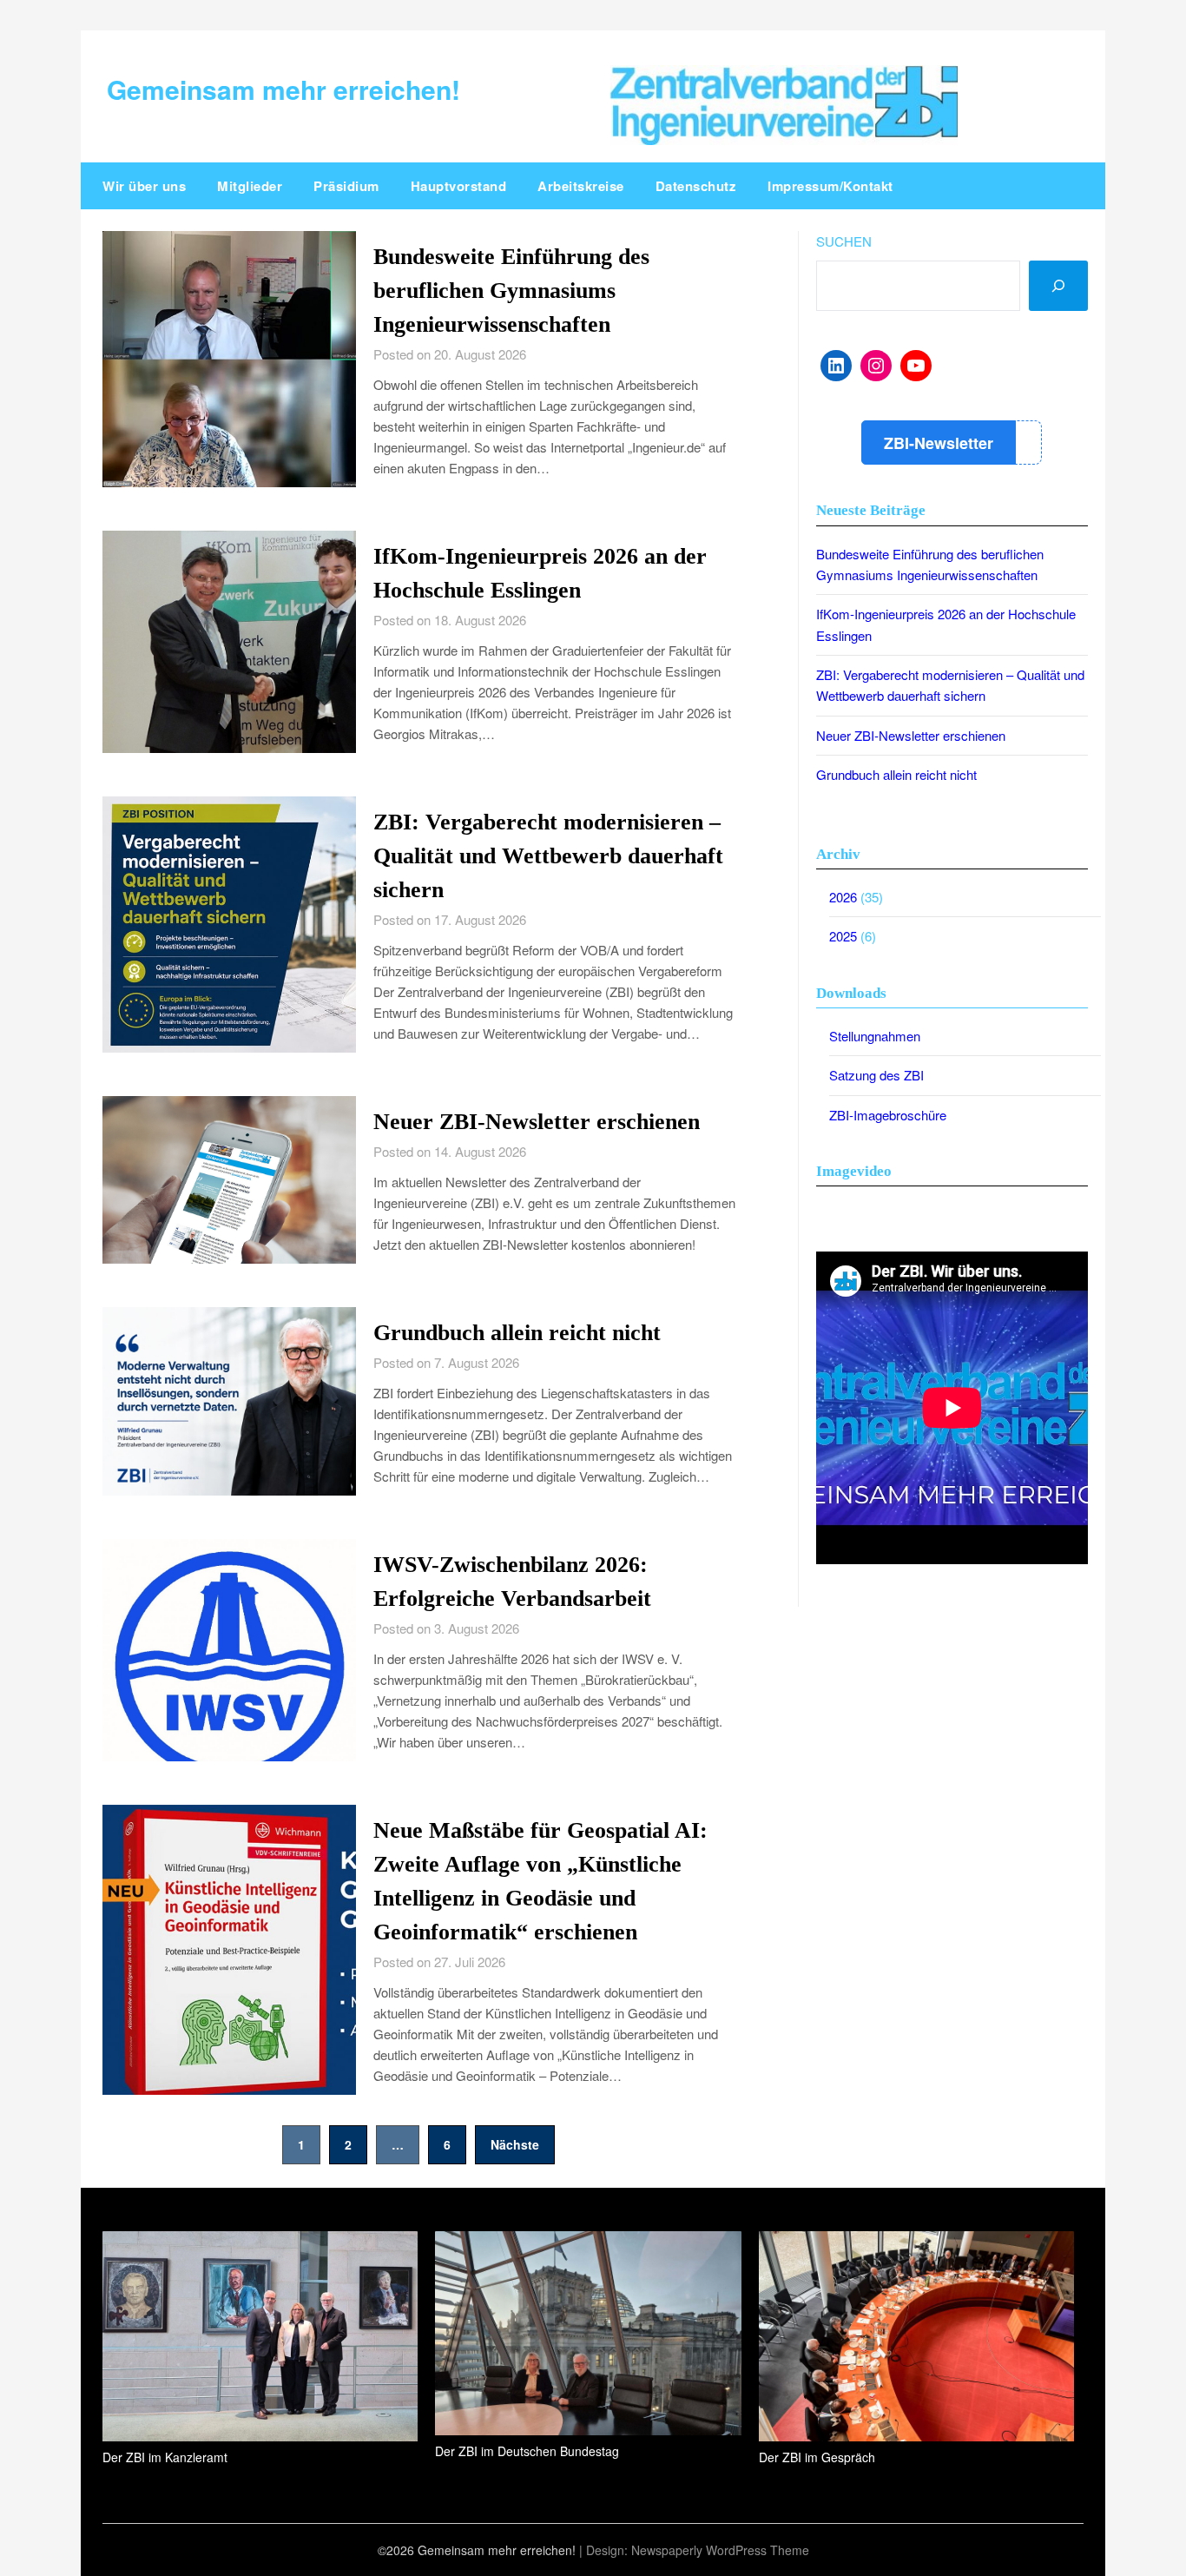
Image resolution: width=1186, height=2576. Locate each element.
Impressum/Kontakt (830, 186)
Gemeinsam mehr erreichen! (283, 89)
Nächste (515, 2144)
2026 (843, 897)
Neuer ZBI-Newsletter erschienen (537, 1122)
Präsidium (346, 186)
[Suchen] (1058, 286)
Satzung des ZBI (876, 1075)
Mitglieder (250, 186)
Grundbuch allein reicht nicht (517, 1333)
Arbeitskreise (581, 186)
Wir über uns (144, 186)
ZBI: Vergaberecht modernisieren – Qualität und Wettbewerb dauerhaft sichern (548, 856)
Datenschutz (696, 186)
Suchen (844, 241)
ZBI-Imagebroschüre (888, 1115)
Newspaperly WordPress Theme (720, 2550)
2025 (843, 936)
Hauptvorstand (459, 186)
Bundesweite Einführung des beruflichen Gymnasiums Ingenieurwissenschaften (511, 291)
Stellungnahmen (875, 1036)
